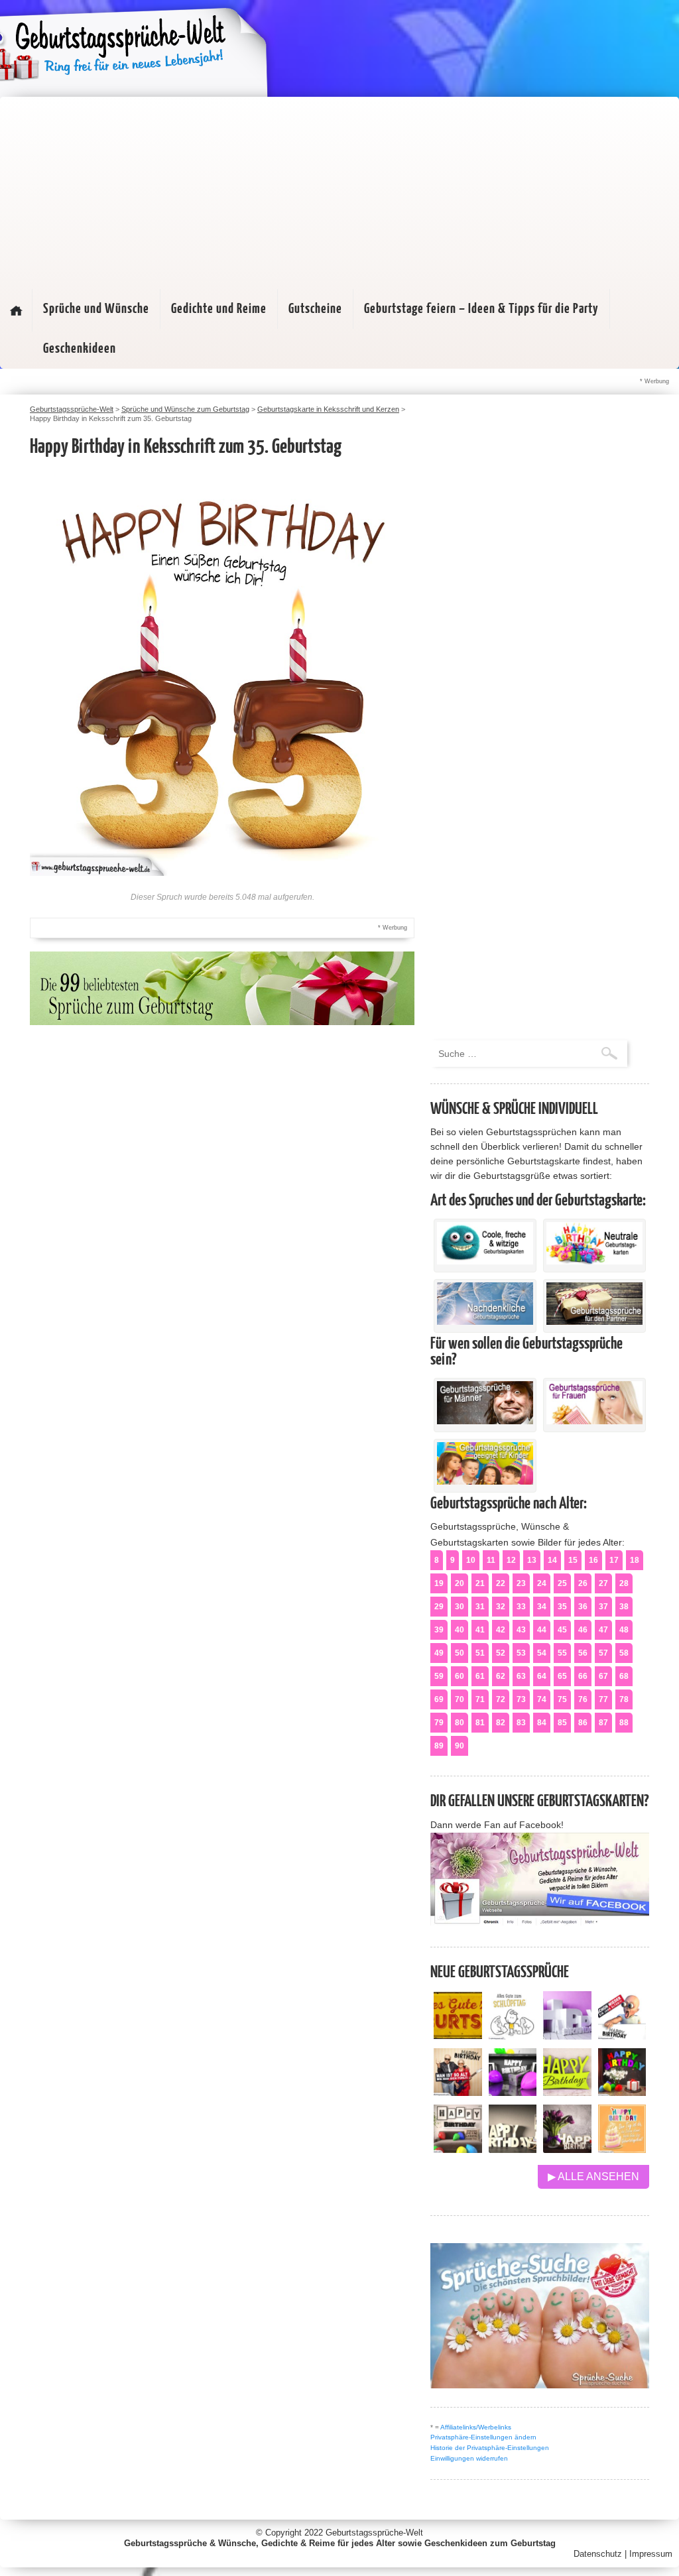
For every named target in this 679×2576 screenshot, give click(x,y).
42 (501, 1630)
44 (542, 1630)
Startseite (16, 310)
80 (460, 1723)
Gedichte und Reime (219, 309)
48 (624, 1630)
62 (501, 1676)
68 (624, 1676)
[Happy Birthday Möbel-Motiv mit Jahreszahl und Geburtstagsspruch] (513, 2149)
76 (583, 1699)
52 (501, 1653)
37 (603, 1607)
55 (562, 1653)
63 (521, 1676)
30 (460, 1607)
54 (542, 1653)
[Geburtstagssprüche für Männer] (485, 1421)
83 (521, 1723)
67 (603, 1676)
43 (521, 1630)
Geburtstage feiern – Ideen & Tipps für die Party (481, 309)
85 (562, 1723)
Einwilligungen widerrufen (469, 2458)
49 (439, 1653)
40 (460, 1630)
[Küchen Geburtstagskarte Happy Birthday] (513, 2092)
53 (521, 1653)
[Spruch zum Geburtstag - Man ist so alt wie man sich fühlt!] (458, 2092)
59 (439, 1676)
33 (521, 1607)
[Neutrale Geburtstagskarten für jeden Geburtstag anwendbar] (594, 1261)
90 (460, 1746)
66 (583, 1676)
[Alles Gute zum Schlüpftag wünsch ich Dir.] (513, 2036)
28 (624, 1583)
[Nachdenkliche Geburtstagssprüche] (485, 1321)
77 (603, 1699)
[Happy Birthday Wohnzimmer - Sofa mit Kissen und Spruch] (458, 2149)
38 (624, 1607)
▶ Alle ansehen (593, 2177)
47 (603, 1630)
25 (562, 1583)
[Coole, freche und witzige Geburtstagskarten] (485, 1261)
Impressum (651, 2554)
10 (471, 1560)
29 (439, 1607)
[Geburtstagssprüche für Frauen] (594, 1421)
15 (573, 1560)
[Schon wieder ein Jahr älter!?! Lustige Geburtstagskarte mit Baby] (622, 2036)
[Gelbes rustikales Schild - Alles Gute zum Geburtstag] (458, 2036)
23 (521, 1583)
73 (521, 1699)
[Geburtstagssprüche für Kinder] (485, 1481)
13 (532, 1560)
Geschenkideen (80, 349)
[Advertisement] (339, 190)
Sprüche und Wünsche (96, 309)
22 (501, 1583)
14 (552, 1560)
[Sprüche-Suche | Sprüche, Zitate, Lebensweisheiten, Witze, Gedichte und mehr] (540, 2385)
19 (439, 1583)
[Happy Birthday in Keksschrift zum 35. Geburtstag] (222, 872)
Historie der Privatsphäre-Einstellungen (490, 2448)
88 (624, 1723)
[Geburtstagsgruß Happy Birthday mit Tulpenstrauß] (567, 2149)
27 (603, 1583)
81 (480, 1723)
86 (583, 1723)
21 (480, 1583)
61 (480, 1676)
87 (603, 1723)
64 (542, 1676)
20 (460, 1583)
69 (439, 1699)
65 (562, 1676)
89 (439, 1746)
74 (542, 1699)
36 (583, 1607)
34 (542, 1607)
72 (501, 1699)
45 (562, 1630)
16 (593, 1560)
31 (480, 1607)
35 (562, 1607)
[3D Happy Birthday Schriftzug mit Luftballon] (567, 2036)
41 (480, 1630)
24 (542, 1583)
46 (583, 1630)
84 (542, 1723)
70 (460, 1699)
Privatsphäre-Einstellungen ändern (483, 2437)
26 (583, 1583)
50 (460, 1653)
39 (439, 1630)
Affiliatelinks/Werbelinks (476, 2427)
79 (439, 1723)
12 (511, 1560)
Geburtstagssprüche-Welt (374, 2533)
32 (501, 1607)
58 (624, 1653)
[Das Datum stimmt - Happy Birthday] (622, 2149)
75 (562, 1699)
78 (624, 1699)
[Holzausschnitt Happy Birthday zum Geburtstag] (567, 2092)
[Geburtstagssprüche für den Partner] (594, 1321)
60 (460, 1676)
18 (635, 1560)
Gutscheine (315, 309)
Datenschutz (598, 2554)
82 (501, 1723)
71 (480, 1699)
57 (603, 1653)
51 (480, 1653)
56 (583, 1653)
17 (614, 1560)
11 (491, 1560)
